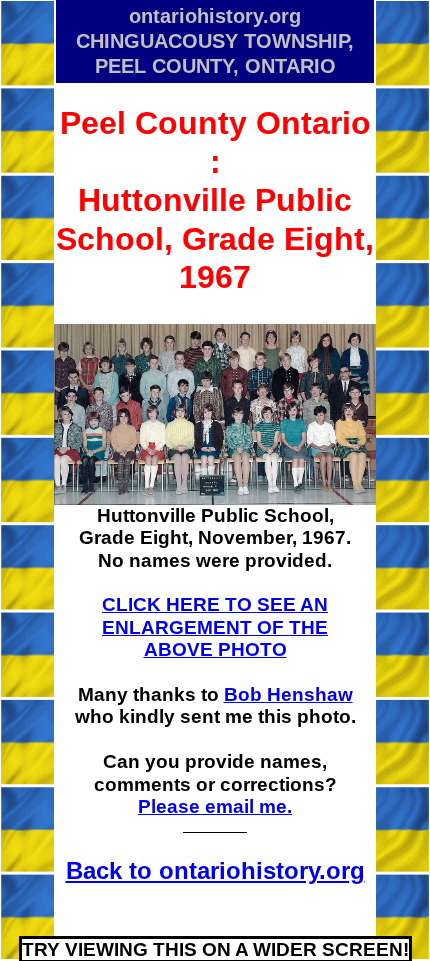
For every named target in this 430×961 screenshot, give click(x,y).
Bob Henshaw (288, 694)
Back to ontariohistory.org (215, 870)
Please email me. (215, 806)
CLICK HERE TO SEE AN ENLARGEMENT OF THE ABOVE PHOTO (215, 627)
